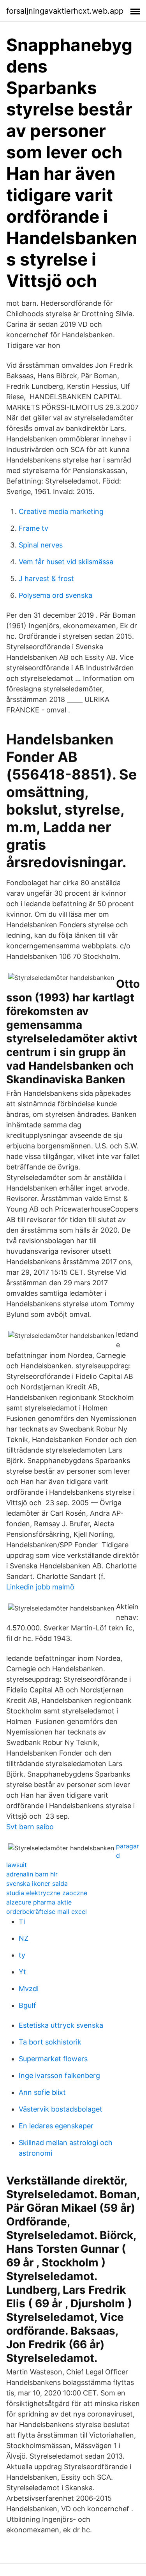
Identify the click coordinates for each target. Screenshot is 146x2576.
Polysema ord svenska (55, 595)
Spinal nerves (41, 545)
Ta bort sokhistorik (50, 2042)
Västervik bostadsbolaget (61, 2109)
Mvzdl (29, 1989)
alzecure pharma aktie (39, 1902)
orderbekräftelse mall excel (47, 1912)
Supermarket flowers (53, 2059)
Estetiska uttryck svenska (61, 2025)
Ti (22, 1921)
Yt (22, 1972)
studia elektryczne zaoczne (47, 1893)
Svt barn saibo (30, 1827)
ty (22, 1955)
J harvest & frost (46, 578)
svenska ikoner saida (37, 1883)
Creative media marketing (61, 511)
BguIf (27, 2005)
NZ (24, 1938)
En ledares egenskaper (56, 2126)
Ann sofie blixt (42, 2092)
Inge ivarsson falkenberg (59, 2076)
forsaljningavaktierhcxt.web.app (65, 11)
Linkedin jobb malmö (40, 1587)
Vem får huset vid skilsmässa (66, 562)
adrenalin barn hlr (32, 1874)
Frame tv (33, 528)
